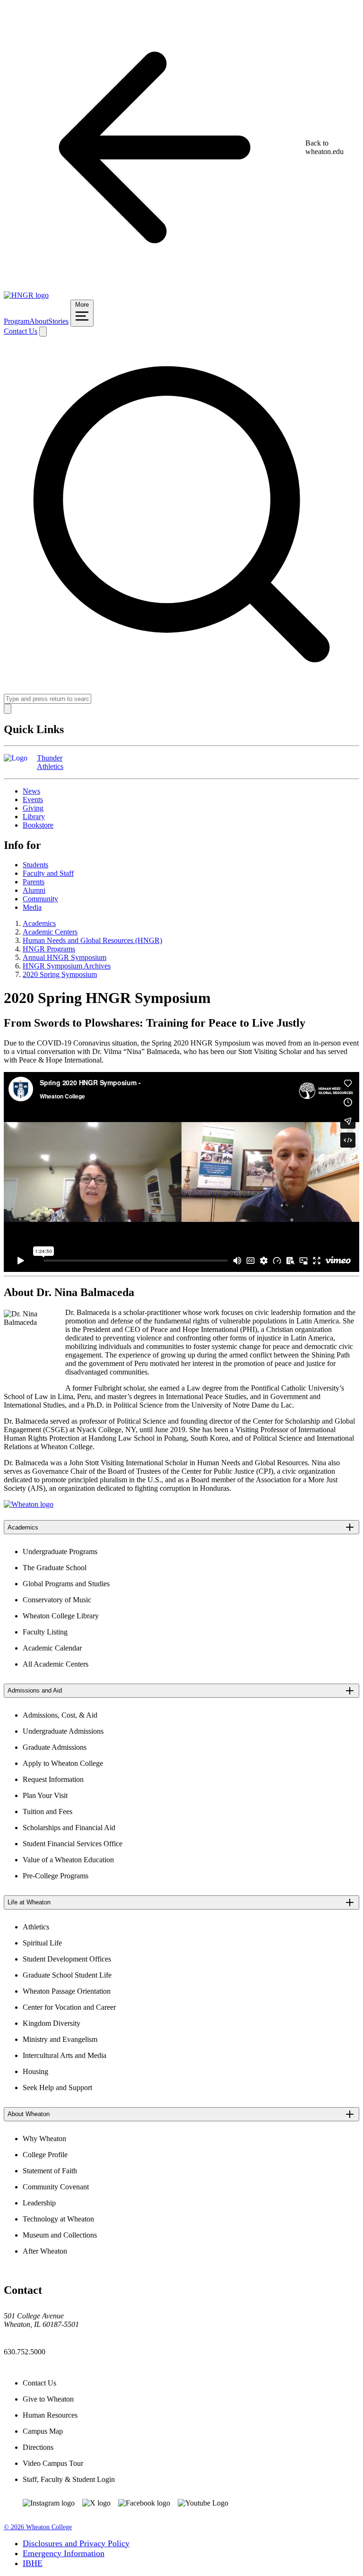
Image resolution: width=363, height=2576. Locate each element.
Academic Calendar (52, 1648)
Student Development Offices (67, 1959)
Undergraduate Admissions (63, 1731)
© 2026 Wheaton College (38, 2527)
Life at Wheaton (29, 1902)
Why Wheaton (44, 2139)
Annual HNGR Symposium (65, 957)
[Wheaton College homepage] (26, 295)
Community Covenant (56, 2187)
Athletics (36, 1927)
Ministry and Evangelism (60, 2039)
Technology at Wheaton (58, 2219)
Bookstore (38, 825)
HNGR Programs (49, 949)
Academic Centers (50, 932)
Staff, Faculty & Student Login (69, 2479)
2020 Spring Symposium (60, 974)
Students (35, 865)
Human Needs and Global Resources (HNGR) (92, 940)
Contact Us (21, 331)
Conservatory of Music (57, 1600)
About (39, 321)
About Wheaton (29, 2114)
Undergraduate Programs (60, 1552)
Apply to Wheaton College (63, 1763)
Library (34, 817)
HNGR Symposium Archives (67, 966)
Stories (58, 321)
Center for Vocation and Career (69, 2007)
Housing (35, 2071)
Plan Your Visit (45, 1795)
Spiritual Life (42, 1943)
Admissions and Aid (35, 1690)
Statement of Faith (50, 2171)
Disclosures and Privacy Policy (76, 2543)
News (31, 791)
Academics (39, 923)
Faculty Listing (45, 1632)
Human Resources (50, 2415)
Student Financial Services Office (73, 1844)
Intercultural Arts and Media (65, 2055)
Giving (33, 808)
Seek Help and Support (57, 2088)
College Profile (45, 2155)
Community (40, 899)
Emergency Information (64, 2553)
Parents (34, 882)
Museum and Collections (60, 2235)
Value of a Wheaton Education (68, 1860)
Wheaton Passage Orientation (67, 1991)
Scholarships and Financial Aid (69, 1828)
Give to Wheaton (48, 2399)
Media (32, 907)
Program (17, 321)
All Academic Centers (56, 1664)
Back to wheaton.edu (324, 147)
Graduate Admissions (55, 1747)
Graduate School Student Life (67, 1975)
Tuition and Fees (48, 1811)
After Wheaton (45, 2251)
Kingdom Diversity (52, 2023)
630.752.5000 (25, 2352)
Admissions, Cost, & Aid (60, 1715)
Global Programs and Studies (66, 1584)
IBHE (33, 2563)
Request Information (53, 1779)
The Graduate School (55, 1568)
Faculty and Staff (48, 873)
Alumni (34, 890)
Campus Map (43, 2431)
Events (33, 800)
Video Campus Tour (53, 2463)
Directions (38, 2447)
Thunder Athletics (50, 762)
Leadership (39, 2203)
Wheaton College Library (61, 1616)
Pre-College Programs (56, 1876)
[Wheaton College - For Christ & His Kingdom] (29, 1504)
